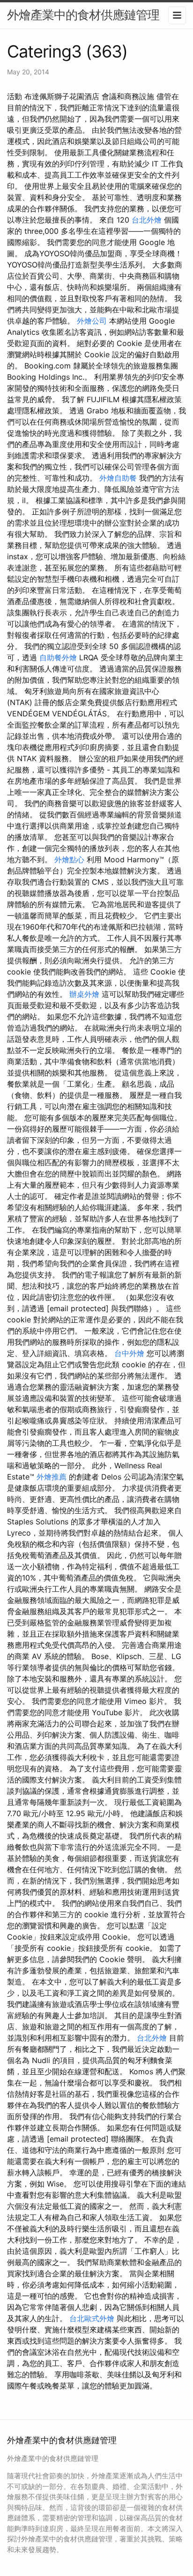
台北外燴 (147, 220)
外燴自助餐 (118, 478)
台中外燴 (129, 1353)
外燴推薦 (52, 1477)
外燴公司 (92, 321)
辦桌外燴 (84, 994)
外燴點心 (69, 859)
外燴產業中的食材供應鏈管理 (83, 15)
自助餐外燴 (58, 657)
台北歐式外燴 (92, 2318)
